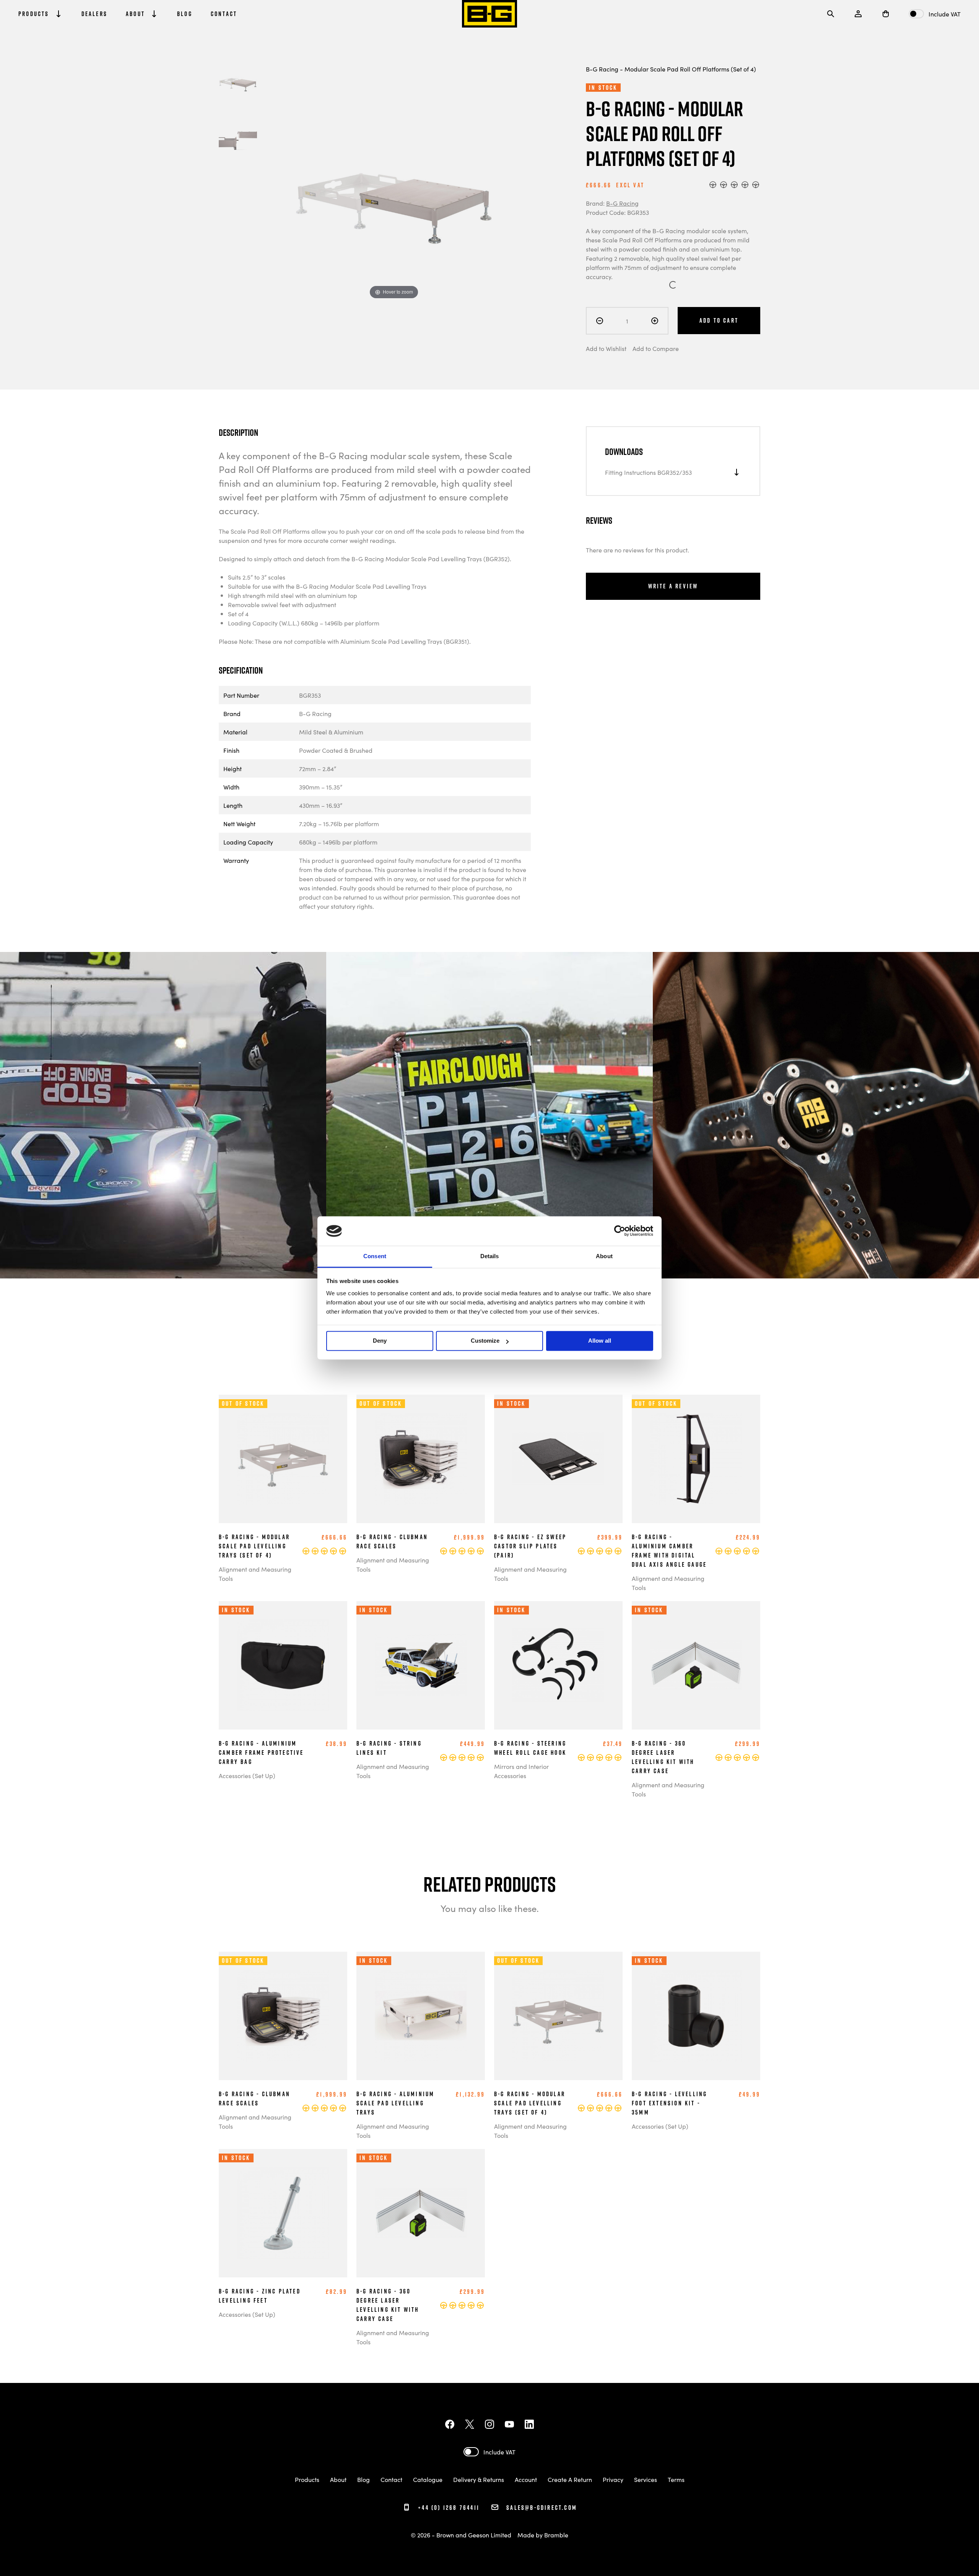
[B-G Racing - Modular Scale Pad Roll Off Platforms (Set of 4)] (238, 83)
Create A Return (570, 2479)
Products (307, 2479)
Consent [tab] (375, 1256)
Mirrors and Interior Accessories (521, 1771)
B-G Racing (622, 203)
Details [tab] (490, 1256)
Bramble (556, 2535)
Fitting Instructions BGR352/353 (648, 472)
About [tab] (604, 1256)
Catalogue (428, 2479)
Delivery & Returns (479, 2479)
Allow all (600, 1341)
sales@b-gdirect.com (542, 2507)
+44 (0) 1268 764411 (448, 2507)
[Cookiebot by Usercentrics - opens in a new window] (620, 1231)
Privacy (613, 2479)
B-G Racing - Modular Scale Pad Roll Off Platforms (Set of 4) (671, 69)
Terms (676, 2479)
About (338, 2479)
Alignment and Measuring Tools (255, 1574)
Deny (380, 1341)
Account (526, 2479)
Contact (391, 2479)
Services (646, 2479)
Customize (485, 1341)
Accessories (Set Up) (247, 1775)
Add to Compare (656, 348)
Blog (363, 2479)
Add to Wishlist (606, 348)
